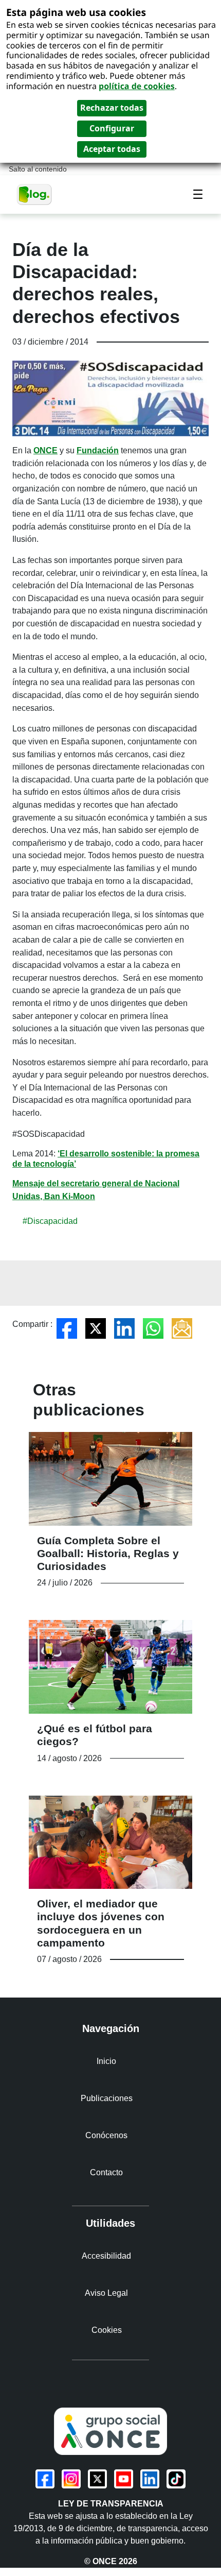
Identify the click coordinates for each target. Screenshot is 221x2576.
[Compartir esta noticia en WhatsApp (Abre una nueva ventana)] (153, 1328)
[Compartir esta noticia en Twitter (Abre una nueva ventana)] (96, 1328)
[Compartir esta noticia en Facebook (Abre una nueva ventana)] (67, 1328)
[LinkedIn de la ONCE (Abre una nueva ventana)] (150, 2479)
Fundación (98, 450)
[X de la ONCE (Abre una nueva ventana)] (97, 2479)
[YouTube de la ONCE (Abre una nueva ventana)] (124, 2479)
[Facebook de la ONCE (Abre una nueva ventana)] (45, 2479)
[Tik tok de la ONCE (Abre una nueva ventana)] (176, 2479)
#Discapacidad (50, 1221)
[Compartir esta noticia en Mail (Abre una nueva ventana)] (182, 1328)
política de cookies (137, 86)
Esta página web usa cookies (76, 12)
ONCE (45, 450)
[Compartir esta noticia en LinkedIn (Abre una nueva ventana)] (124, 1328)
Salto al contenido (38, 169)
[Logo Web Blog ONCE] (34, 194)
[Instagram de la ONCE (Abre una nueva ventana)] (71, 2479)
